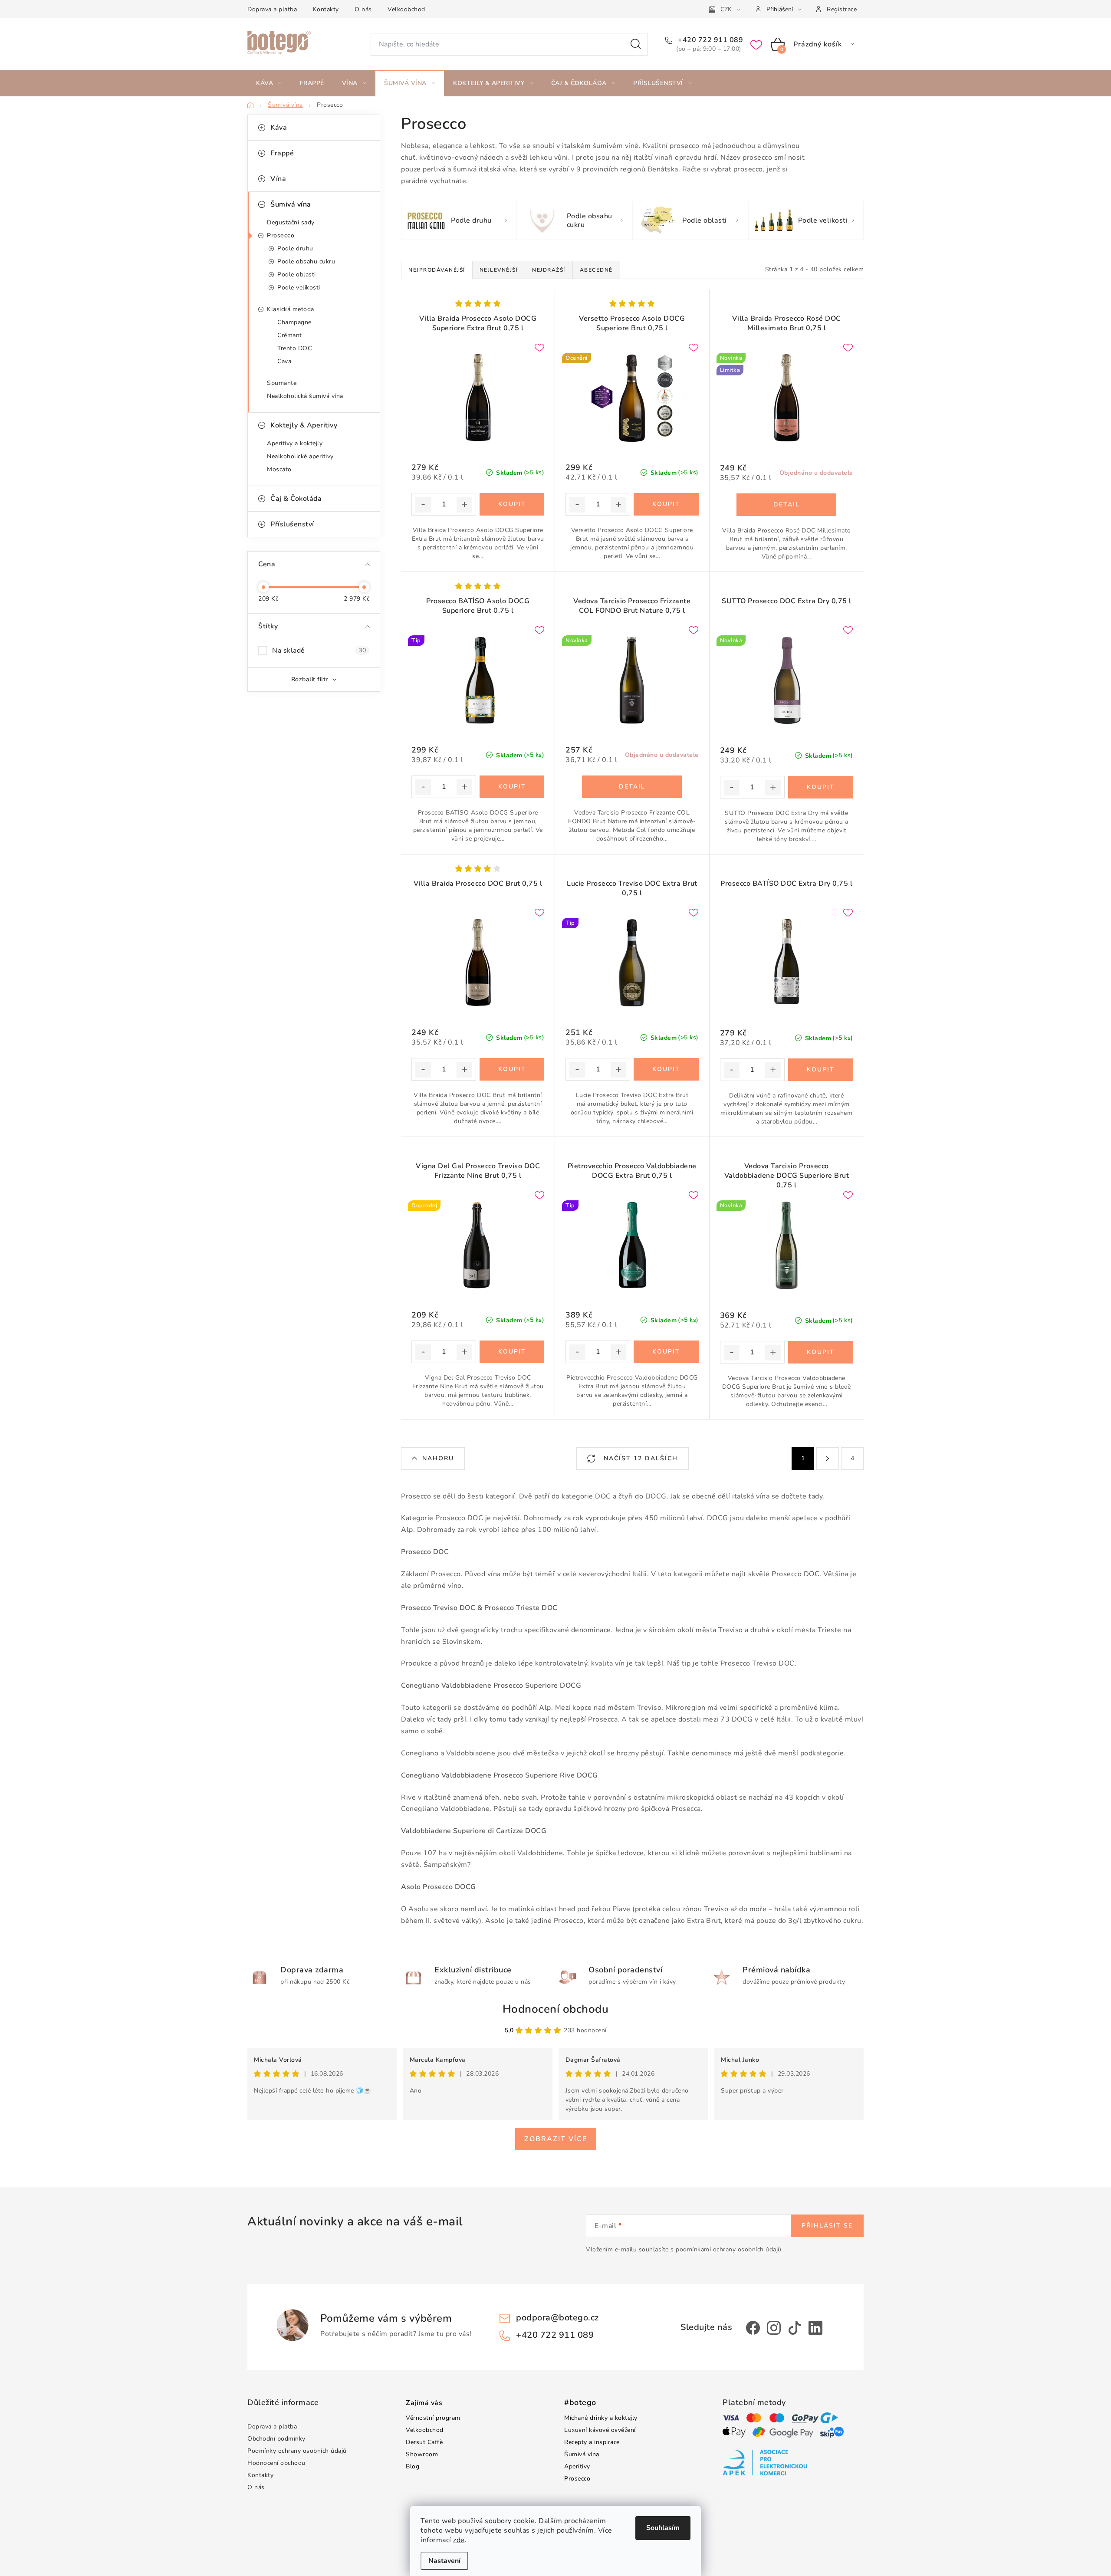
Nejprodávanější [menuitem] (437, 270)
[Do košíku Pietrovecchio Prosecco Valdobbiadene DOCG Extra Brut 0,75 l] (666, 1352)
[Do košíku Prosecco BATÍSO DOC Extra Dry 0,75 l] (821, 1070)
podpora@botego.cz (557, 2318)
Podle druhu (295, 248)
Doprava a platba (272, 9)
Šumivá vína (291, 204)
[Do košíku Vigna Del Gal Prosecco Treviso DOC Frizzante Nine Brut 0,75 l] (512, 1352)
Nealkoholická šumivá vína (305, 396)
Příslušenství (292, 524)
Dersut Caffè (424, 2442)
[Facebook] (753, 2328)
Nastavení (444, 2561)
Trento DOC (294, 348)
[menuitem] (269, 83)
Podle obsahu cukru (306, 261)
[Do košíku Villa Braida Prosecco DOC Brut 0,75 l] (512, 1069)
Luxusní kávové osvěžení (600, 2430)
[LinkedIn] (815, 2328)
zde (459, 2540)
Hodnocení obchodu (556, 2009)
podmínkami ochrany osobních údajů (729, 2249)
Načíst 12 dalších (639, 1458)
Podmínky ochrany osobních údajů (297, 2451)
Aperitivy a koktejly (295, 443)
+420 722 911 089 (710, 40)
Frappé (282, 153)
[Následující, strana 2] (828, 1459)
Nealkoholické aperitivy (300, 456)
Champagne (294, 322)
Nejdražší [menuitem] (549, 270)
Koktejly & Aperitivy (304, 425)
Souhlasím (663, 2528)
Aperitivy (577, 2466)
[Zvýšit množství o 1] (464, 505)
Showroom (422, 2454)
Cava (284, 361)
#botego (580, 2403)
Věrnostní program (433, 2418)
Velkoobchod (406, 9)
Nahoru (438, 1458)
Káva (279, 128)
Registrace (842, 9)
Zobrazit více (556, 2139)
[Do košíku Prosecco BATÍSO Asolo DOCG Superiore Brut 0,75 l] (512, 787)
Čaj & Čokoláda (296, 499)
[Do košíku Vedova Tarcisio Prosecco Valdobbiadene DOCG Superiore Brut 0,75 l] (821, 1352)
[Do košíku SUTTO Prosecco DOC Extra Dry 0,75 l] (821, 787)
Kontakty (326, 9)
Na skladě (319, 651)
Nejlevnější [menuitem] (499, 270)
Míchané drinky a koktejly (601, 2418)
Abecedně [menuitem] (596, 270)
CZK (726, 9)
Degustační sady (291, 222)
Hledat (636, 44)
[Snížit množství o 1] (423, 505)
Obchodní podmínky (276, 2439)
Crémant (290, 335)
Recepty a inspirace (592, 2442)
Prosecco (281, 235)
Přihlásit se (827, 2226)
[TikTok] (795, 2328)
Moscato (279, 469)
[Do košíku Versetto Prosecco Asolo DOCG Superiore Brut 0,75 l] (666, 504)
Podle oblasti (297, 274)
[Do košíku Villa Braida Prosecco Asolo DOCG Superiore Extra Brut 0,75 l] (512, 504)
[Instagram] (774, 2328)
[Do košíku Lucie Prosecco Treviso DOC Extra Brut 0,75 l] (666, 1069)
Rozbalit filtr (310, 679)
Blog (413, 2466)
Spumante (282, 383)
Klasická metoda (291, 309)
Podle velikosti (299, 287)
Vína (278, 179)
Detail (786, 505)
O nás (363, 9)
